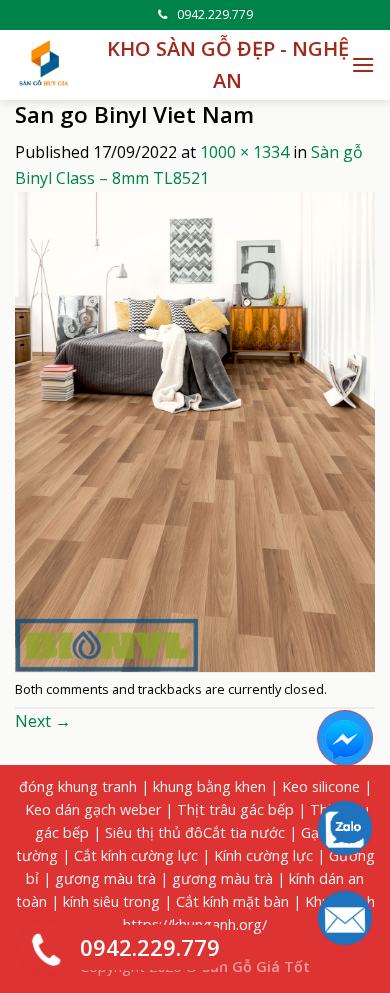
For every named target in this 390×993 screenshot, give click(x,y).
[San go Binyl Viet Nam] (195, 430)
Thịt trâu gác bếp (235, 809)
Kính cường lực (263, 855)
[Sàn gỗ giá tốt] (45, 65)
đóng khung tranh (78, 786)
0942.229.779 (215, 14)
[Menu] (363, 64)
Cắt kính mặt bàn (232, 901)
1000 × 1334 (244, 152)
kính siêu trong (111, 901)
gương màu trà (105, 878)
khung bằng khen (209, 786)
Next (43, 721)
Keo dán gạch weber (93, 809)
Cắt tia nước (244, 832)
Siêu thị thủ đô (154, 832)
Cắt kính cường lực (136, 855)
